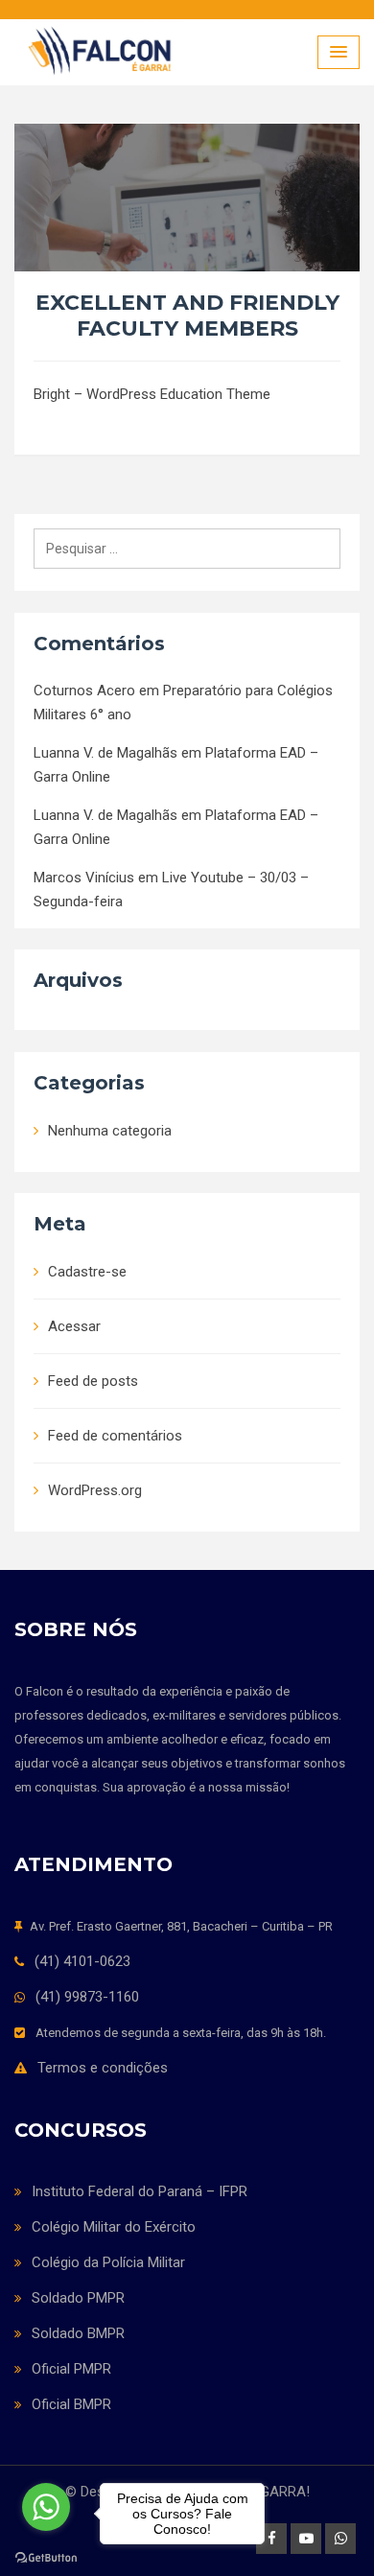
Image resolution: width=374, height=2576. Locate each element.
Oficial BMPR (71, 2404)
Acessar (74, 1326)
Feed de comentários (115, 1436)
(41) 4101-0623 (82, 1961)
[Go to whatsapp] (46, 2507)
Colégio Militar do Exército (114, 2227)
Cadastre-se (87, 1272)
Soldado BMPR (78, 2333)
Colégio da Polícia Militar (108, 2262)
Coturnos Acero (84, 691)
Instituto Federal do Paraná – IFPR (140, 2191)
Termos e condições (103, 2068)
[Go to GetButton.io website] (46, 2557)
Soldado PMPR (78, 2298)
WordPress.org (95, 1490)
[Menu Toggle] (339, 52)
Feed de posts (93, 1381)
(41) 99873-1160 (87, 1997)
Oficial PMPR (71, 2369)
